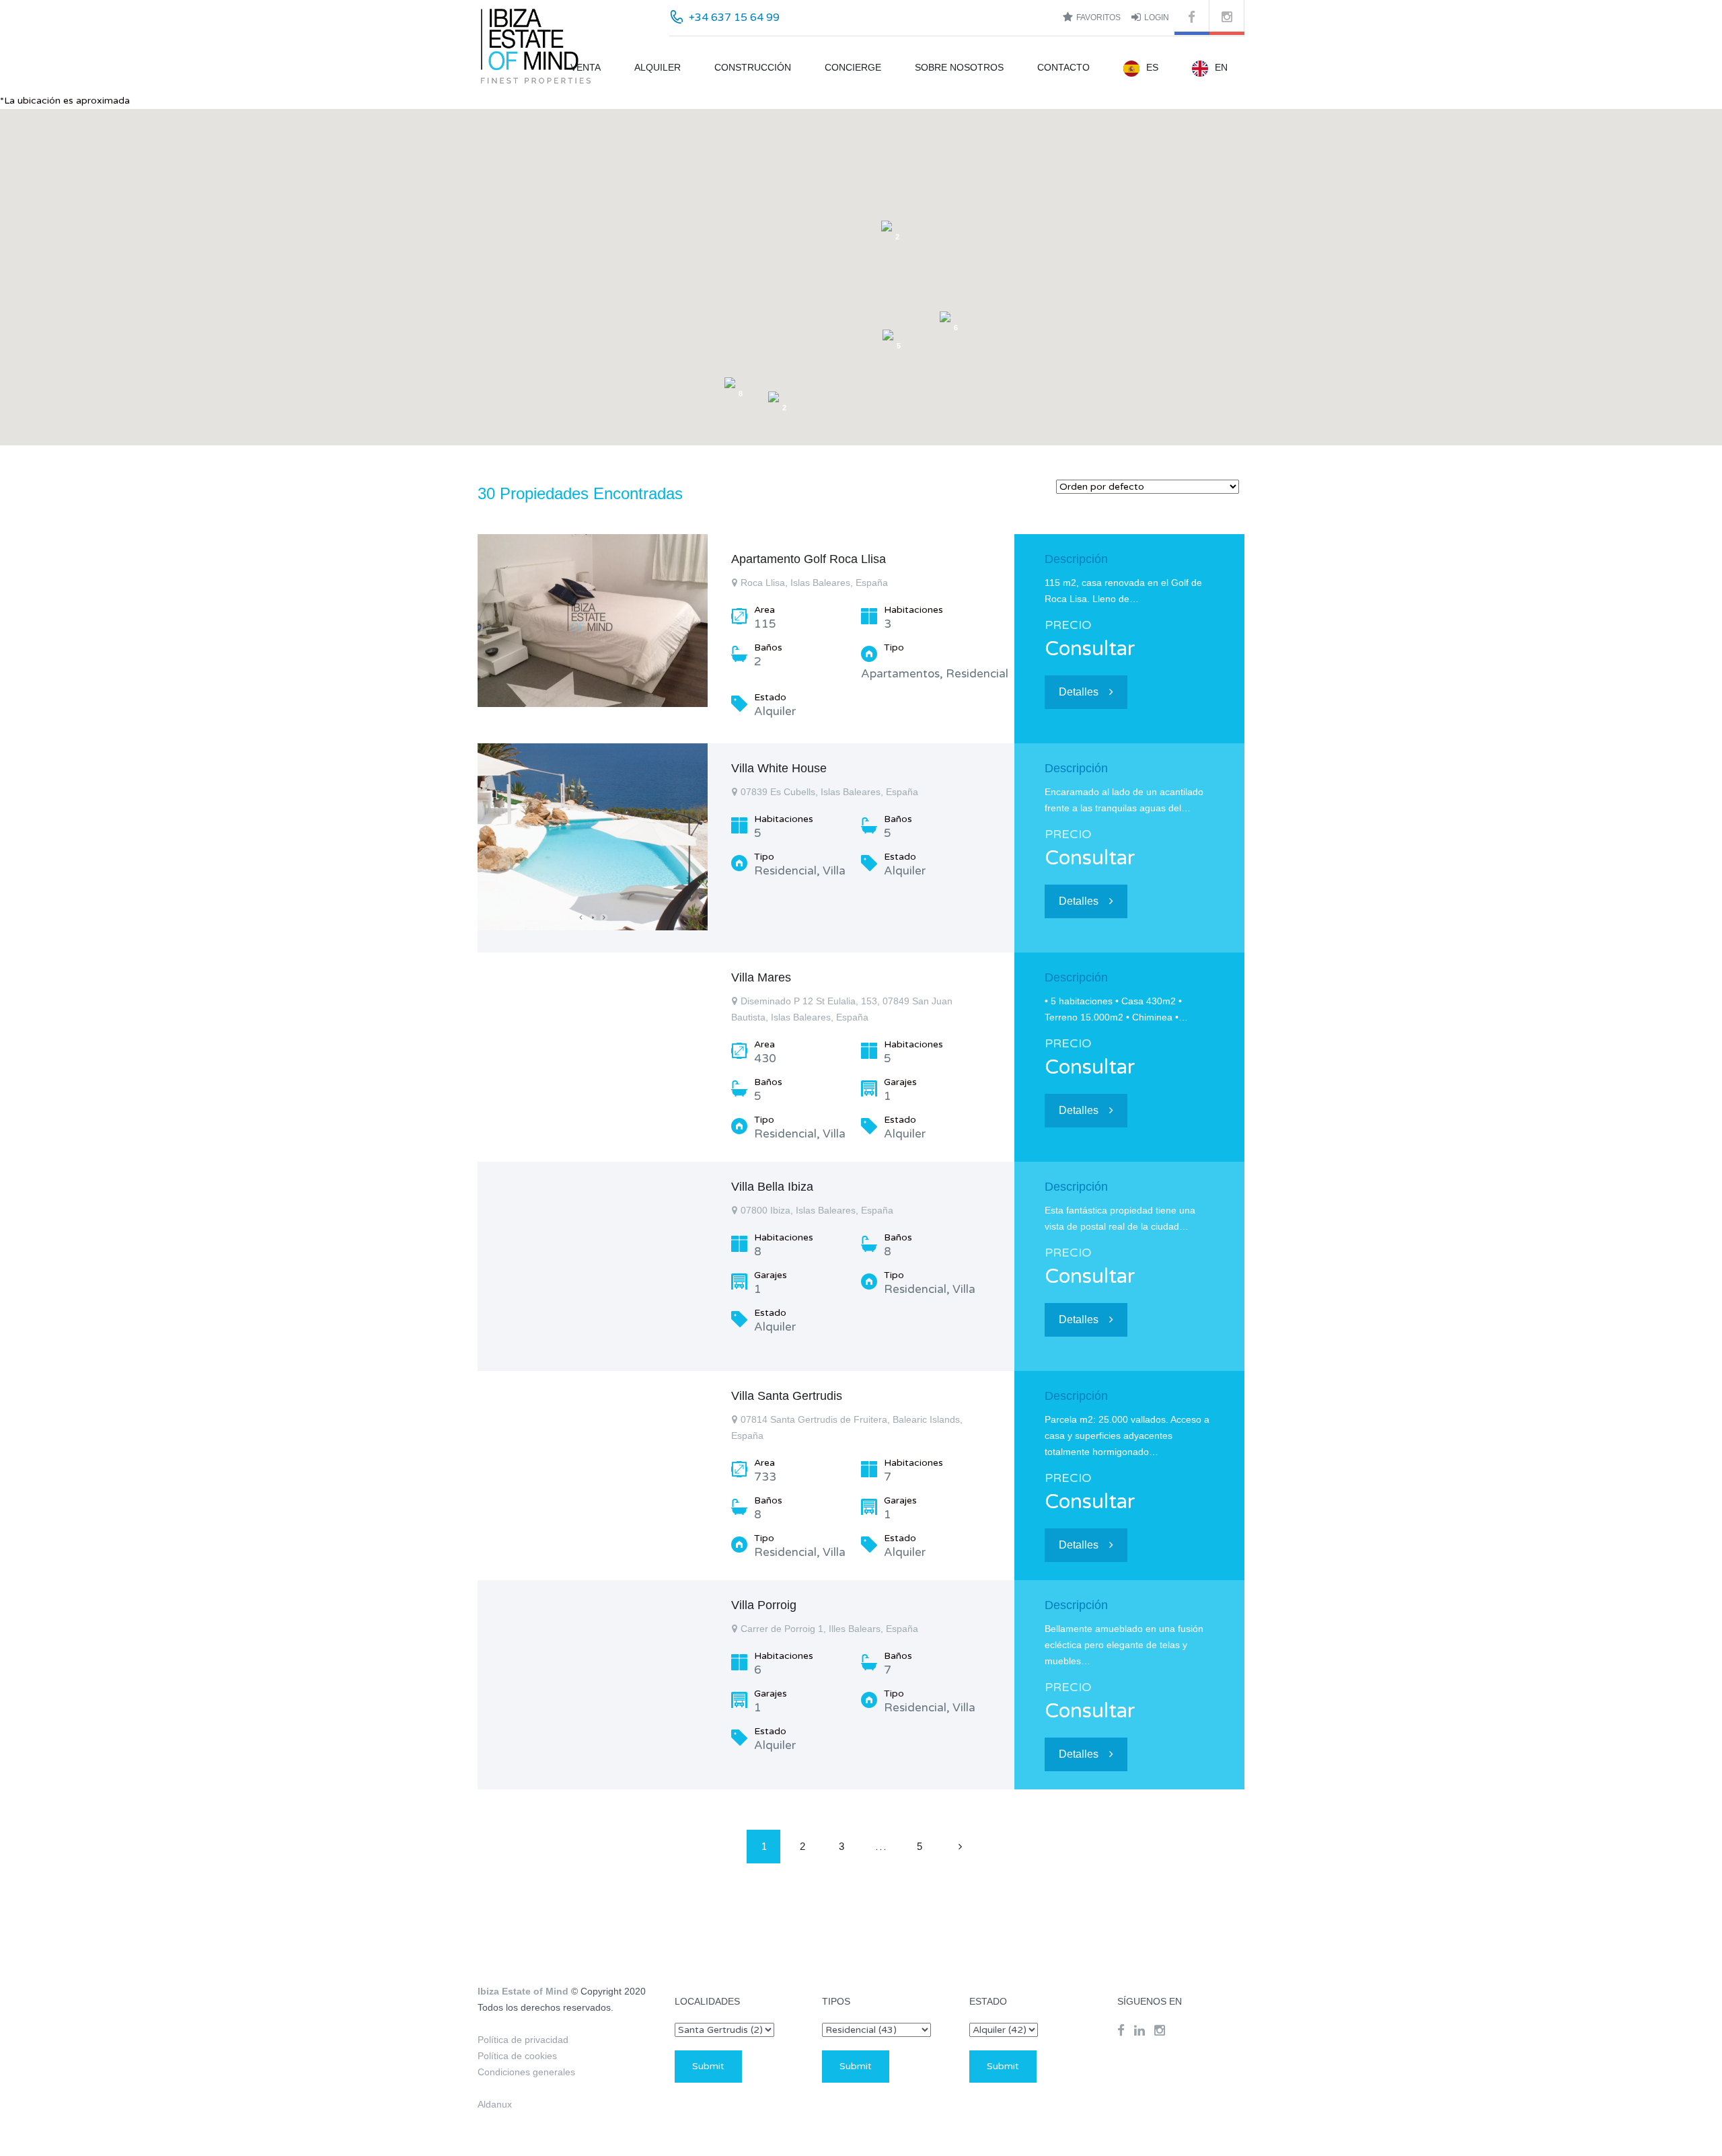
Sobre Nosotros (959, 67)
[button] (974, 188)
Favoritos (1098, 17)
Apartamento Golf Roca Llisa (809, 559)
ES (1152, 67)
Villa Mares (761, 977)
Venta (586, 67)
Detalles (1079, 692)
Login (1157, 17)
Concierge (853, 67)
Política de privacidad (523, 2040)
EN (1221, 67)
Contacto (1063, 67)
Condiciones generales (526, 2072)
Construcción (753, 67)
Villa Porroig (764, 1605)
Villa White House (779, 768)
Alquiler (658, 67)
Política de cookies (517, 2056)
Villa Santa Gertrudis (787, 1396)
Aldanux (495, 2104)
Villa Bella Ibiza (772, 1187)
